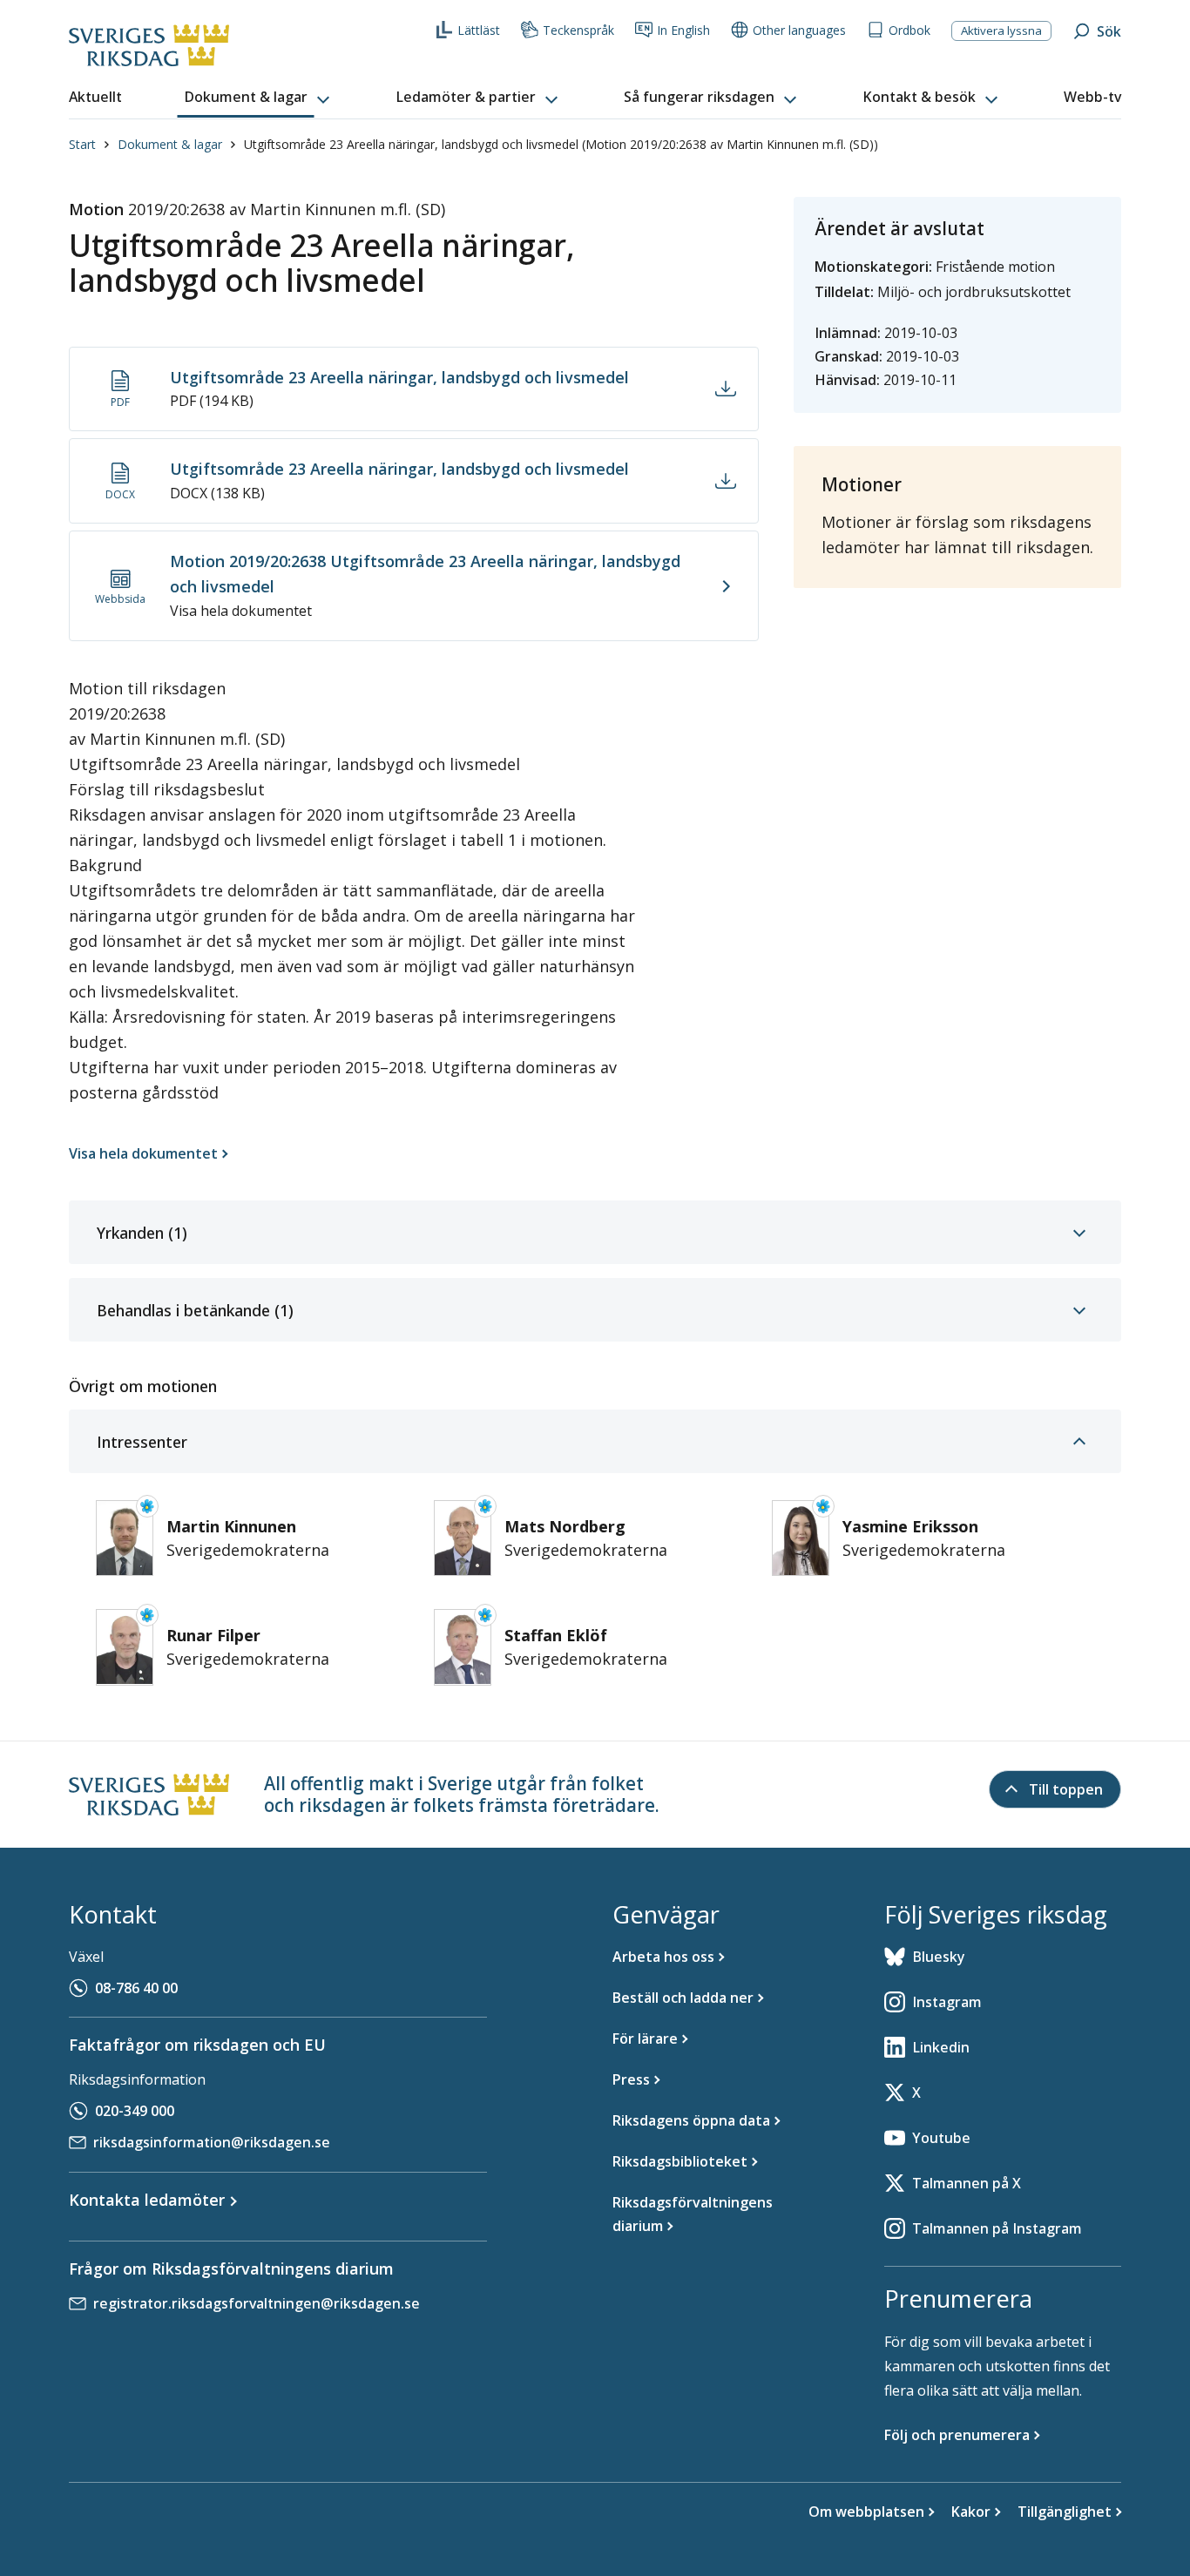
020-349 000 (135, 2111)
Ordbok (909, 30)
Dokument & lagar (170, 144)
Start (82, 144)
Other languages (799, 30)
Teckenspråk (578, 30)
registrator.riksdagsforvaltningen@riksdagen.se (257, 2303)
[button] (259, 98)
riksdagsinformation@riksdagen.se (212, 2142)
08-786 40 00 (136, 1988)
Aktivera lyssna (1001, 30)
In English (683, 30)
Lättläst (479, 30)
